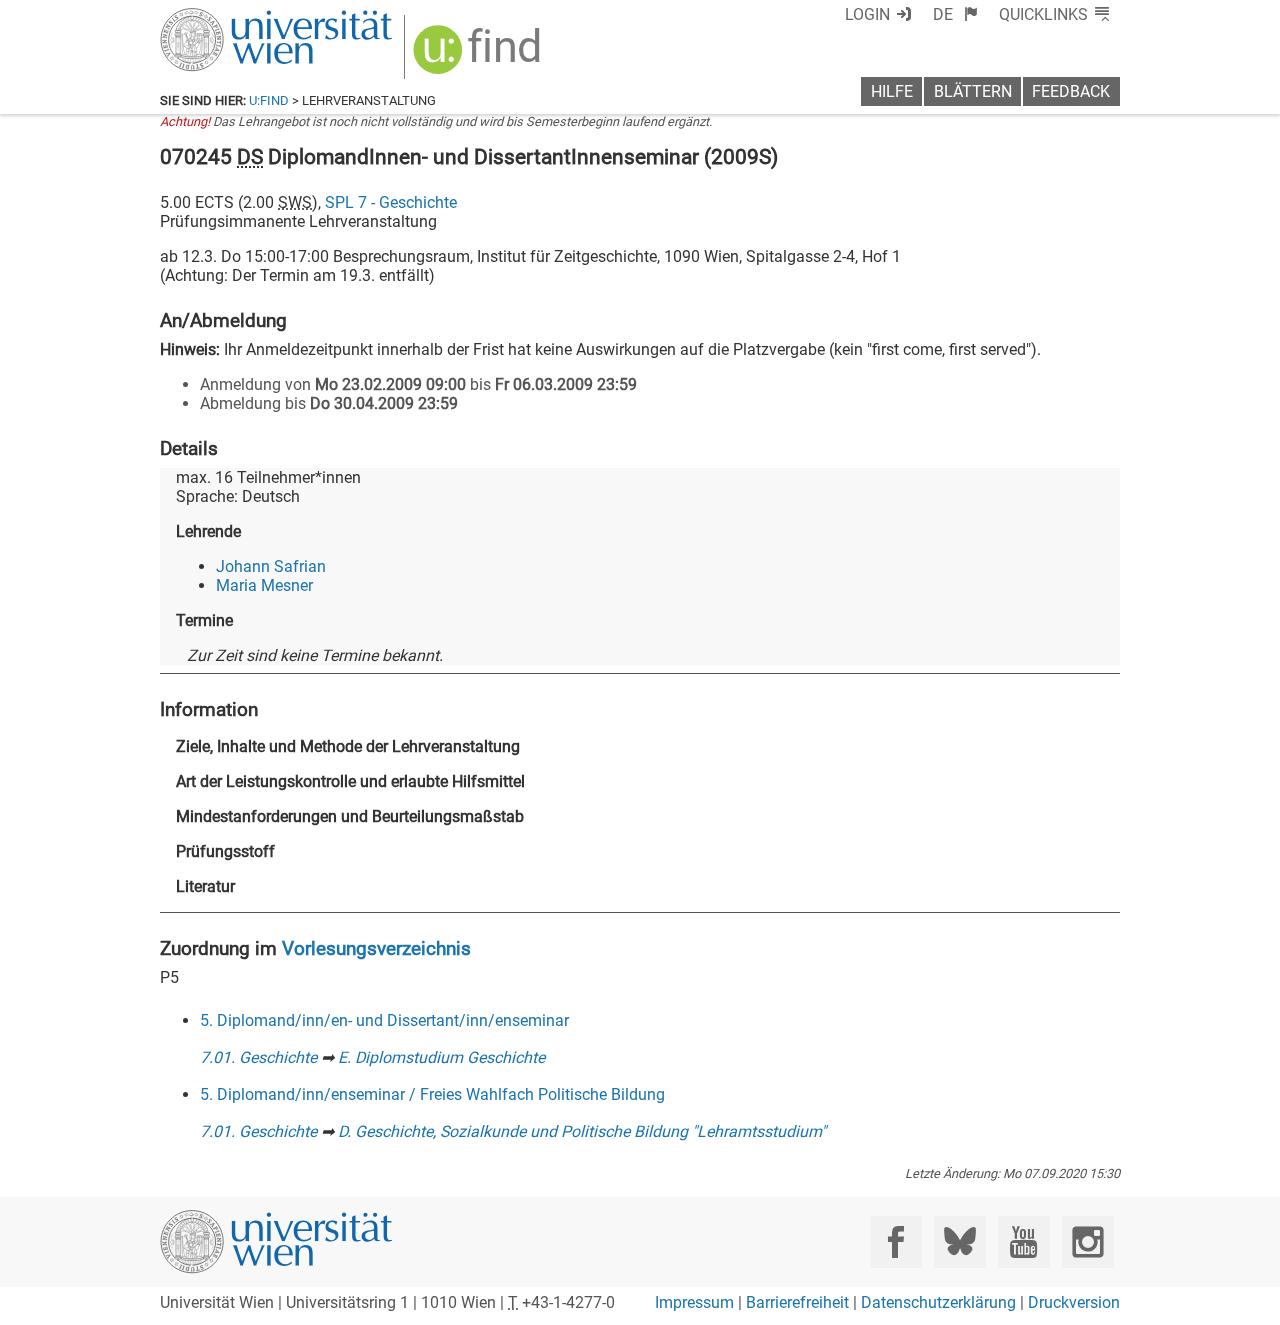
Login (867, 14)
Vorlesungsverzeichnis (376, 948)
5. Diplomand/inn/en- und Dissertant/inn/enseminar (384, 1020)
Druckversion (1074, 1302)
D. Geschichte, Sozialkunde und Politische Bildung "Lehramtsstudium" (582, 1131)
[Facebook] (896, 1241)
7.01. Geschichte (258, 1057)
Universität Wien (229, 17)
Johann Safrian (271, 566)
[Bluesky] (959, 1241)
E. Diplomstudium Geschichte (441, 1057)
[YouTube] (1023, 1241)
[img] (479, 56)
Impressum (694, 1302)
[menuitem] (955, 14)
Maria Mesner (264, 585)
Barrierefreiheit (797, 1302)
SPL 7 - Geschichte (391, 202)
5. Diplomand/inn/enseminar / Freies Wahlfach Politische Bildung (432, 1094)
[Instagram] (1087, 1241)
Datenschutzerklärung (938, 1302)
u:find (269, 100)
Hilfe (892, 91)
